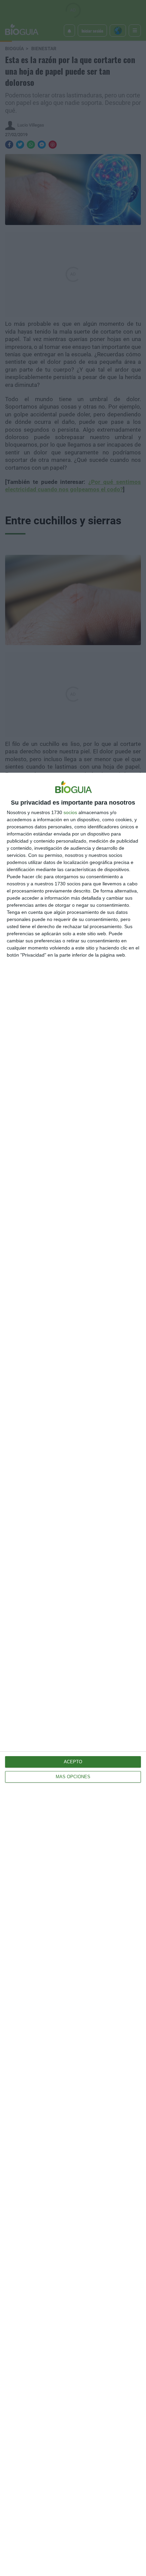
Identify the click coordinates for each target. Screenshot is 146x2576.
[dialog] (73, 1674)
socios (70, 812)
